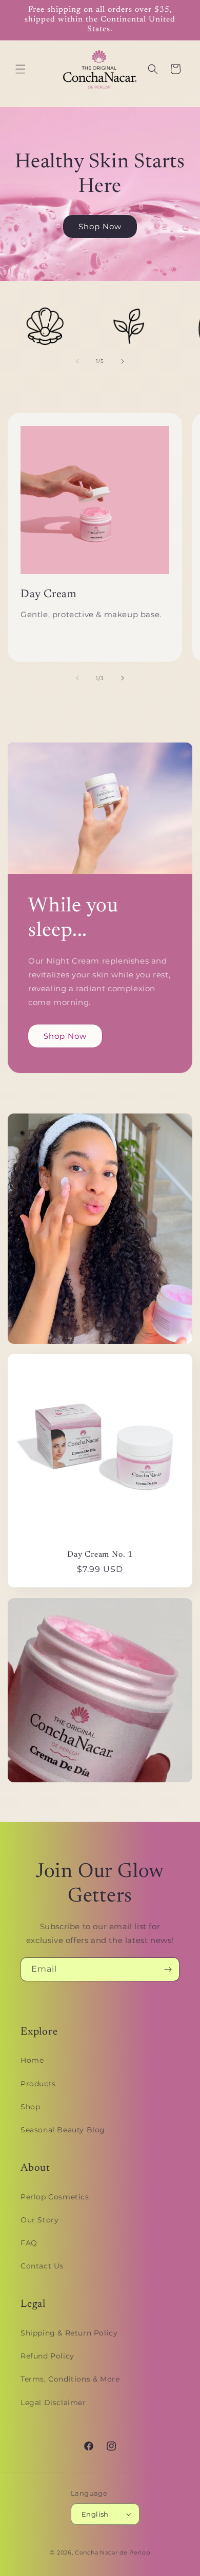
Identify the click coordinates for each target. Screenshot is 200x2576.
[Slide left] (77, 361)
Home (32, 2060)
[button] (21, 69)
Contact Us (42, 2266)
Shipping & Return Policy (69, 2333)
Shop (30, 2107)
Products (38, 2084)
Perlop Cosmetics (55, 2197)
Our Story (39, 2220)
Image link (30, 1120)
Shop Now (100, 226)
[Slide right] (123, 361)
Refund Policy (47, 2356)
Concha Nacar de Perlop (112, 2552)
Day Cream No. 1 (100, 1555)
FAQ (29, 2243)
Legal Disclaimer (53, 2403)
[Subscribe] (168, 1969)
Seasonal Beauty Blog (63, 2130)
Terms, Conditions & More (70, 2379)
